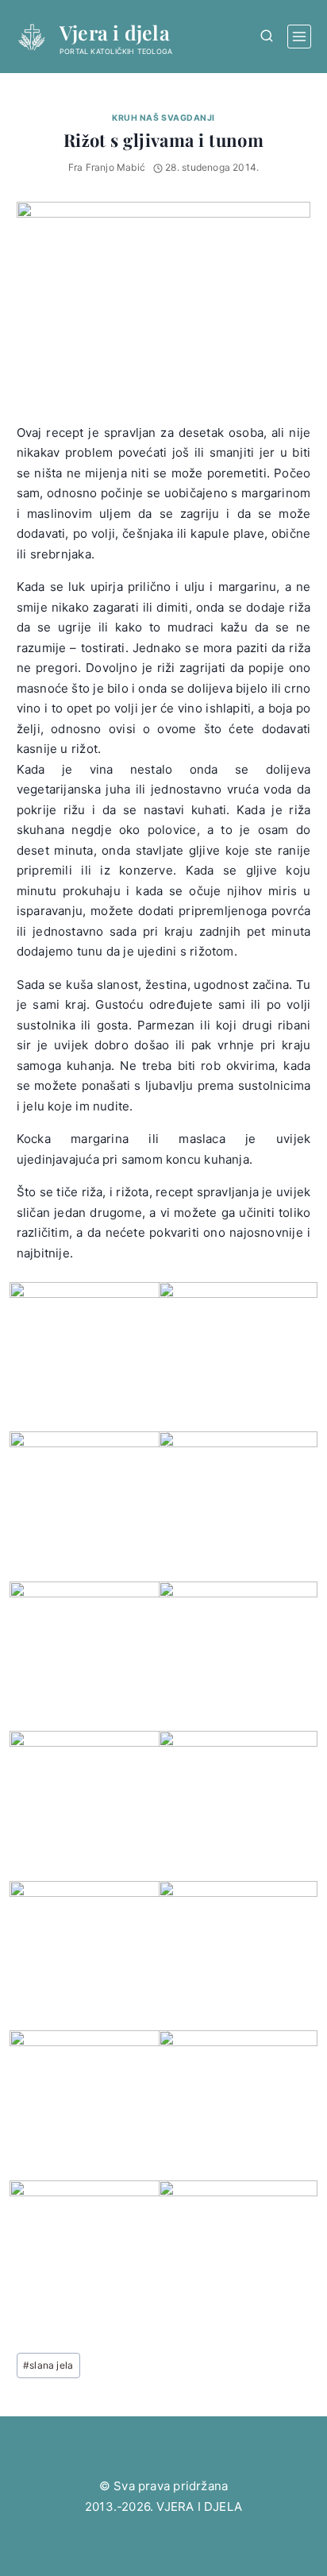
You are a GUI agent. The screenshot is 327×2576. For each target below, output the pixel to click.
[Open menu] (299, 37)
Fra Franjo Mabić (107, 167)
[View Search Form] (266, 36)
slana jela (48, 2365)
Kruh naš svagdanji (163, 118)
